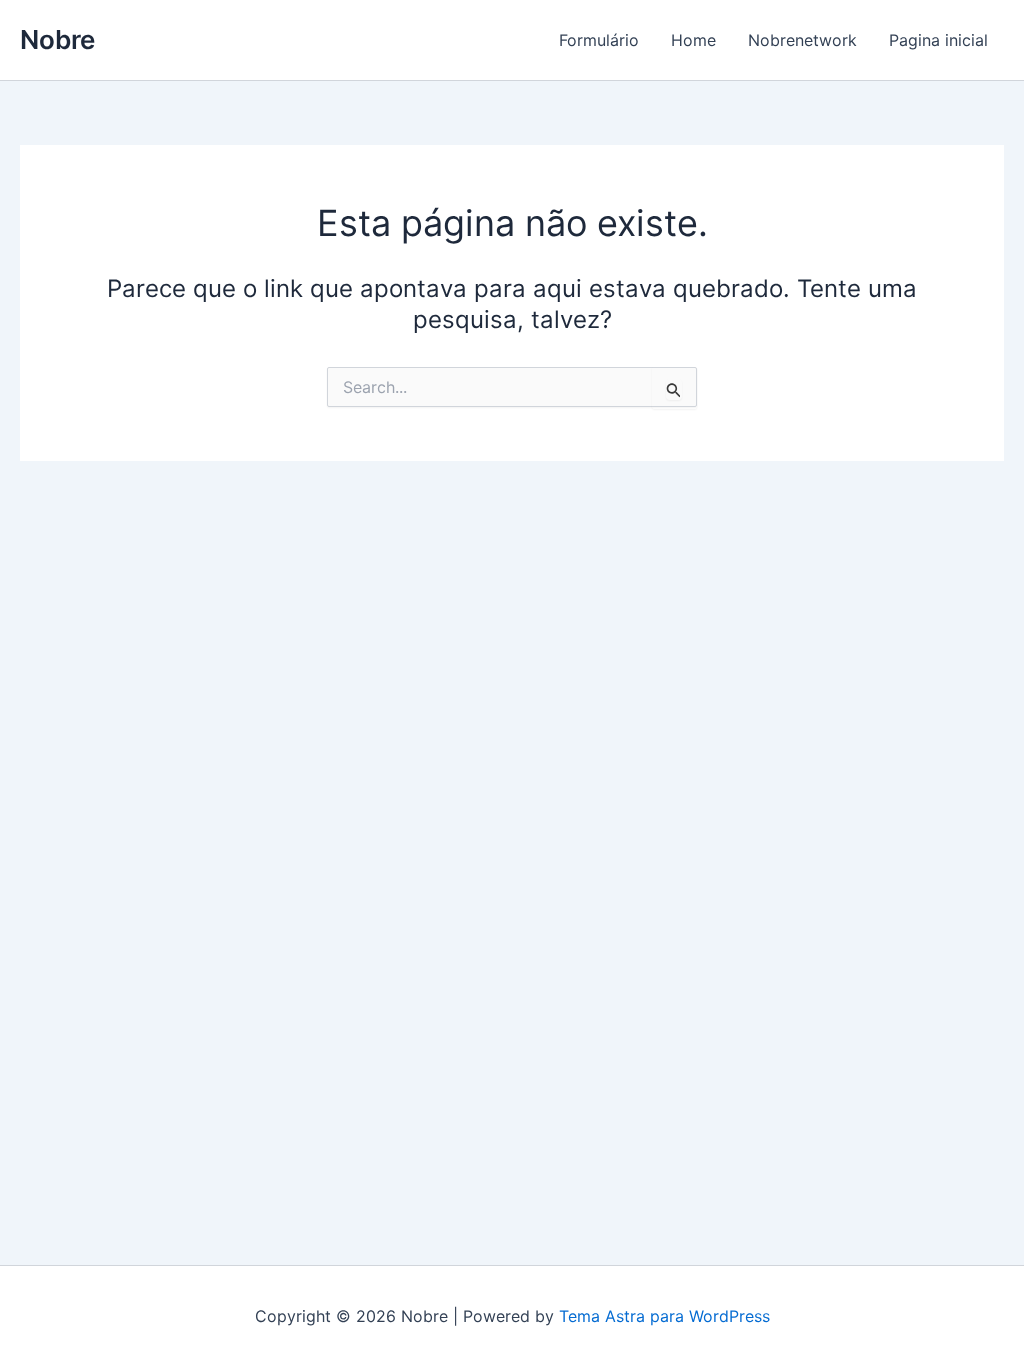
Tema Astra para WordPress (664, 1316)
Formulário (599, 40)
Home (693, 40)
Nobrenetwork (802, 40)
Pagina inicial (938, 40)
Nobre (57, 39)
